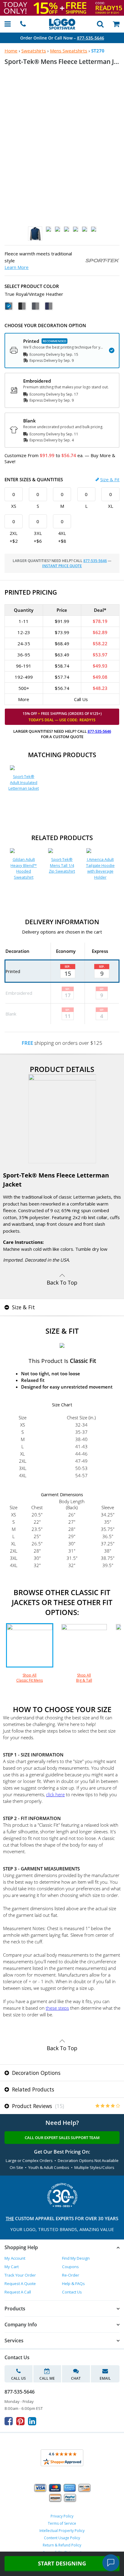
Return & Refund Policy (62, 2545)
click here (55, 1794)
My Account (15, 2258)
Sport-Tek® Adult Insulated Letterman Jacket (24, 782)
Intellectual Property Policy (62, 2531)
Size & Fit (110, 479)
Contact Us (72, 2292)
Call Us (19, 2378)
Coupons (70, 2267)
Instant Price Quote (62, 566)
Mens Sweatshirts (69, 51)
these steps (57, 2008)
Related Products (32, 2089)
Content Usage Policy (62, 2538)
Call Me (47, 2378)
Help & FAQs (73, 2284)
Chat (76, 2378)
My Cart (12, 2267)
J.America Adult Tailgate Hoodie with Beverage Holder (100, 868)
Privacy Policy (62, 2516)
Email (105, 2378)
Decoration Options (36, 2073)
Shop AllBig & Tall (84, 1678)
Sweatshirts (34, 51)
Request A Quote (20, 2284)
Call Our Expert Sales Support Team (62, 2138)
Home (11, 51)
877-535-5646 (91, 38)
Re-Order (71, 2275)
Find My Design (76, 2258)
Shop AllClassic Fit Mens (29, 1678)
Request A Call (18, 2292)
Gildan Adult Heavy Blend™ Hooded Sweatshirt (24, 868)
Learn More (17, 267)
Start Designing (62, 2563)
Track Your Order (20, 2275)
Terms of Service (62, 2523)
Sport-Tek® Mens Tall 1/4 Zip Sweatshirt (62, 865)
